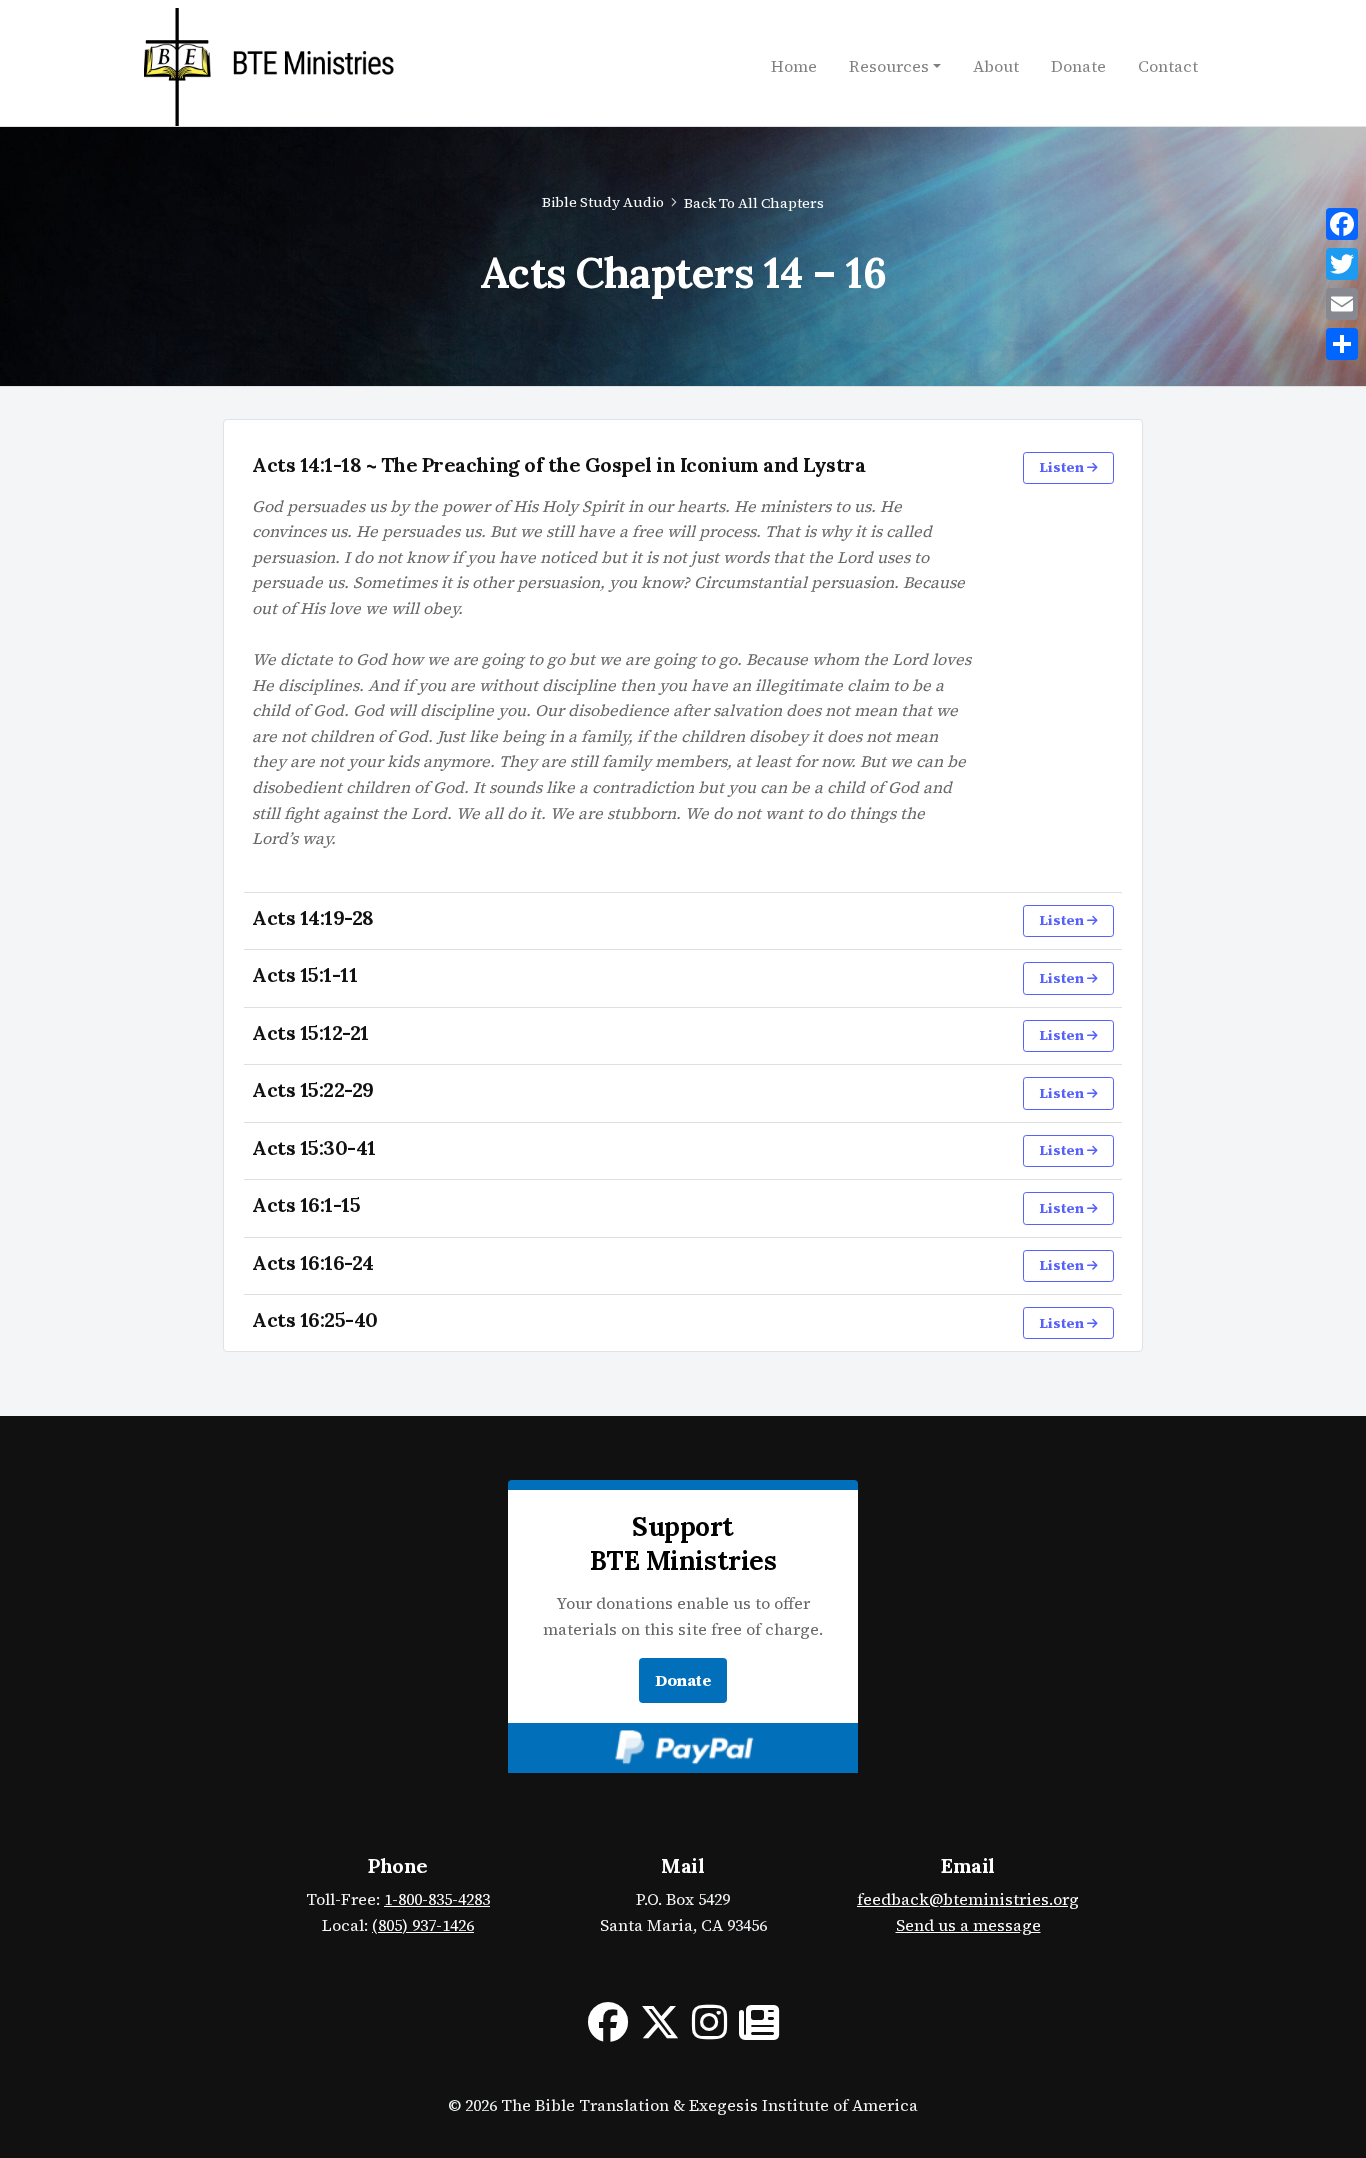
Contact (1168, 66)
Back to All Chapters (754, 203)
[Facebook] (1342, 224)
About (996, 66)
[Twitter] (1342, 264)
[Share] (1342, 344)
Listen (1063, 467)
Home (794, 66)
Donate (1078, 66)
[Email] (1342, 304)
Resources (889, 66)
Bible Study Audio (603, 202)
